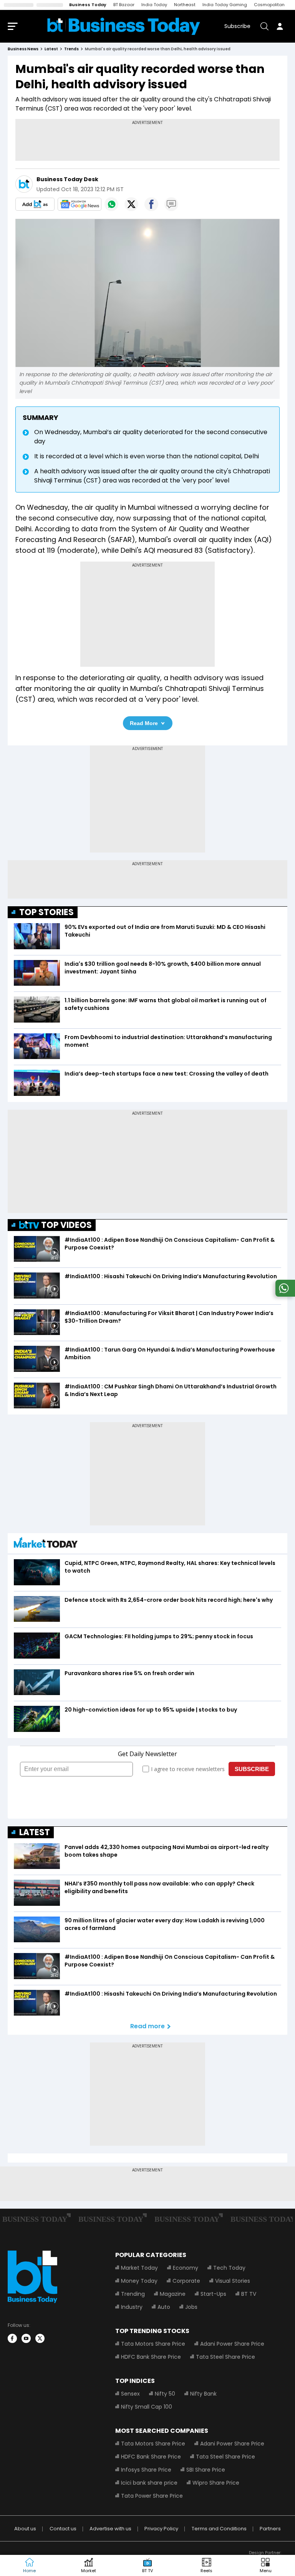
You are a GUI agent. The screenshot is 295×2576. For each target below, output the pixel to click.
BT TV (249, 2294)
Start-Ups (213, 2294)
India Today (154, 5)
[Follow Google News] (80, 204)
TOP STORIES (46, 912)
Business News (23, 49)
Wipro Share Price (216, 2483)
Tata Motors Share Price (153, 2344)
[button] (265, 2566)
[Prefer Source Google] (35, 204)
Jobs (191, 2307)
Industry (132, 2307)
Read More (144, 723)
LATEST (35, 1832)
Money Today (139, 2281)
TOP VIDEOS (66, 1225)
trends (71, 49)
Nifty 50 (165, 2394)
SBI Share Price (206, 2470)
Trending (133, 2294)
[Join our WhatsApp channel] (284, 1295)
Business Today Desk (67, 179)
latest (51, 49)
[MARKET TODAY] (46, 1544)
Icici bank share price (149, 2483)
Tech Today (229, 2268)
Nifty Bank (203, 2394)
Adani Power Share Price (232, 2344)
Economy (186, 2268)
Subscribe (237, 26)
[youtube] (26, 2338)
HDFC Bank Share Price (151, 2357)
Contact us (63, 2529)
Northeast (185, 5)
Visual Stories (233, 2281)
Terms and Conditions (219, 2529)
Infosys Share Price (146, 2470)
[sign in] (280, 26)
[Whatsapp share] (111, 204)
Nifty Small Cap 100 (147, 2407)
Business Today (88, 5)
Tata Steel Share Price (225, 2357)
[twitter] (40, 2338)
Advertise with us (110, 2529)
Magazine (173, 2294)
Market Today (139, 2268)
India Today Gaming (225, 5)
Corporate (186, 2281)
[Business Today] (124, 26)
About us (25, 2529)
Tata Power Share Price (152, 2496)
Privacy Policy (161, 2529)
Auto (164, 2307)
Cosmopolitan (269, 5)
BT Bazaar (124, 5)
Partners (270, 2529)
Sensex (130, 2394)
